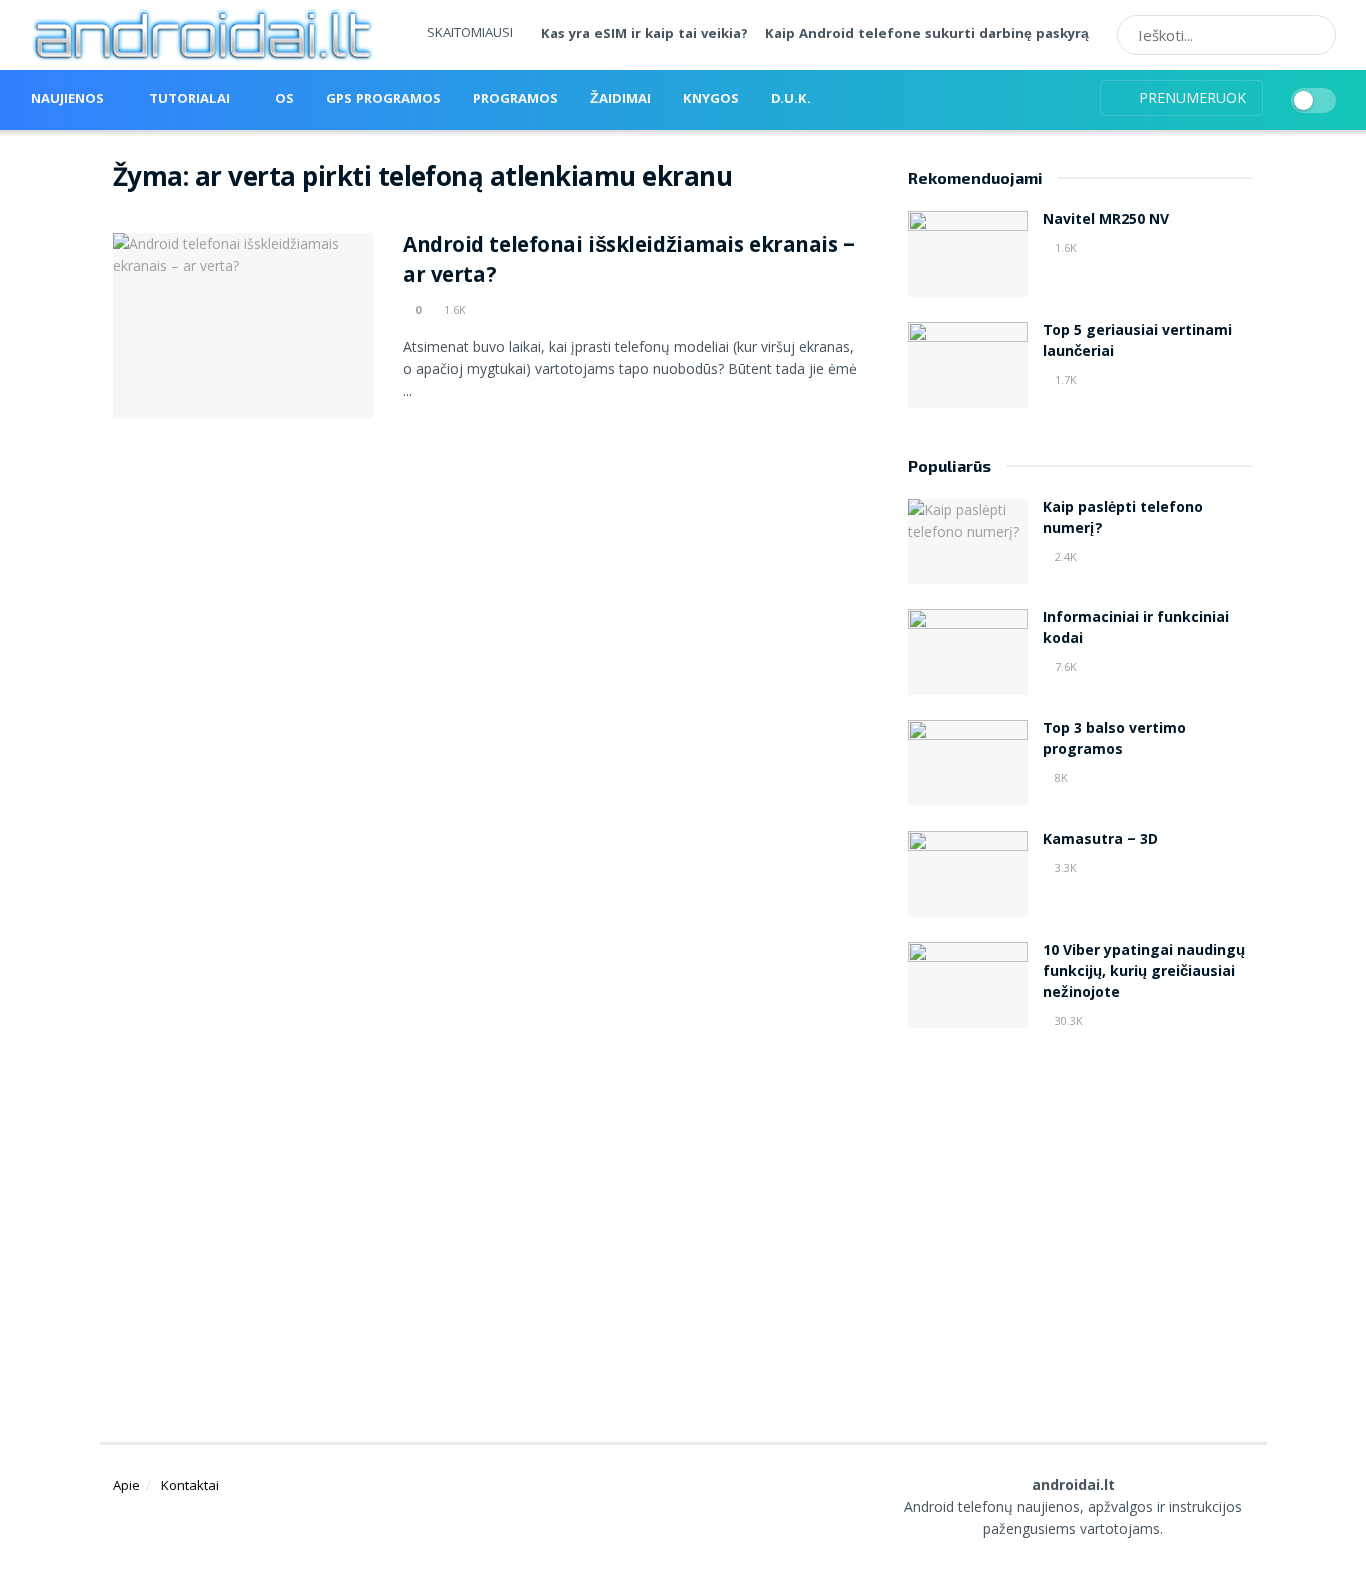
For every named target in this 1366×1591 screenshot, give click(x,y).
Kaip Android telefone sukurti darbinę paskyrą (927, 35)
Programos (515, 100)
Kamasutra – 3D (1100, 841)
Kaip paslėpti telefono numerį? (1123, 519)
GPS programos (383, 100)
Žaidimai (620, 100)
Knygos (711, 100)
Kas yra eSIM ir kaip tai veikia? (644, 35)
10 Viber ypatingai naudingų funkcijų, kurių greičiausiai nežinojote (1144, 973)
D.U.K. (791, 100)
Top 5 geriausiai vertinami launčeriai (1137, 342)
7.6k (1064, 666)
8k (1060, 777)
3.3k (1064, 867)
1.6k (453, 309)
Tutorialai (189, 100)
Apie (126, 1485)
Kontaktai (190, 1485)
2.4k (1064, 556)
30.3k (1067, 1020)
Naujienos (67, 100)
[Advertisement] (1081, 1212)
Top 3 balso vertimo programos (1114, 740)
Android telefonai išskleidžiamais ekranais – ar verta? (629, 263)
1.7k (1064, 379)
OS (284, 100)
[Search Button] (1314, 35)
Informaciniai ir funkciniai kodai (1136, 629)
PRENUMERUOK (1190, 97)
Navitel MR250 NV (1106, 221)
